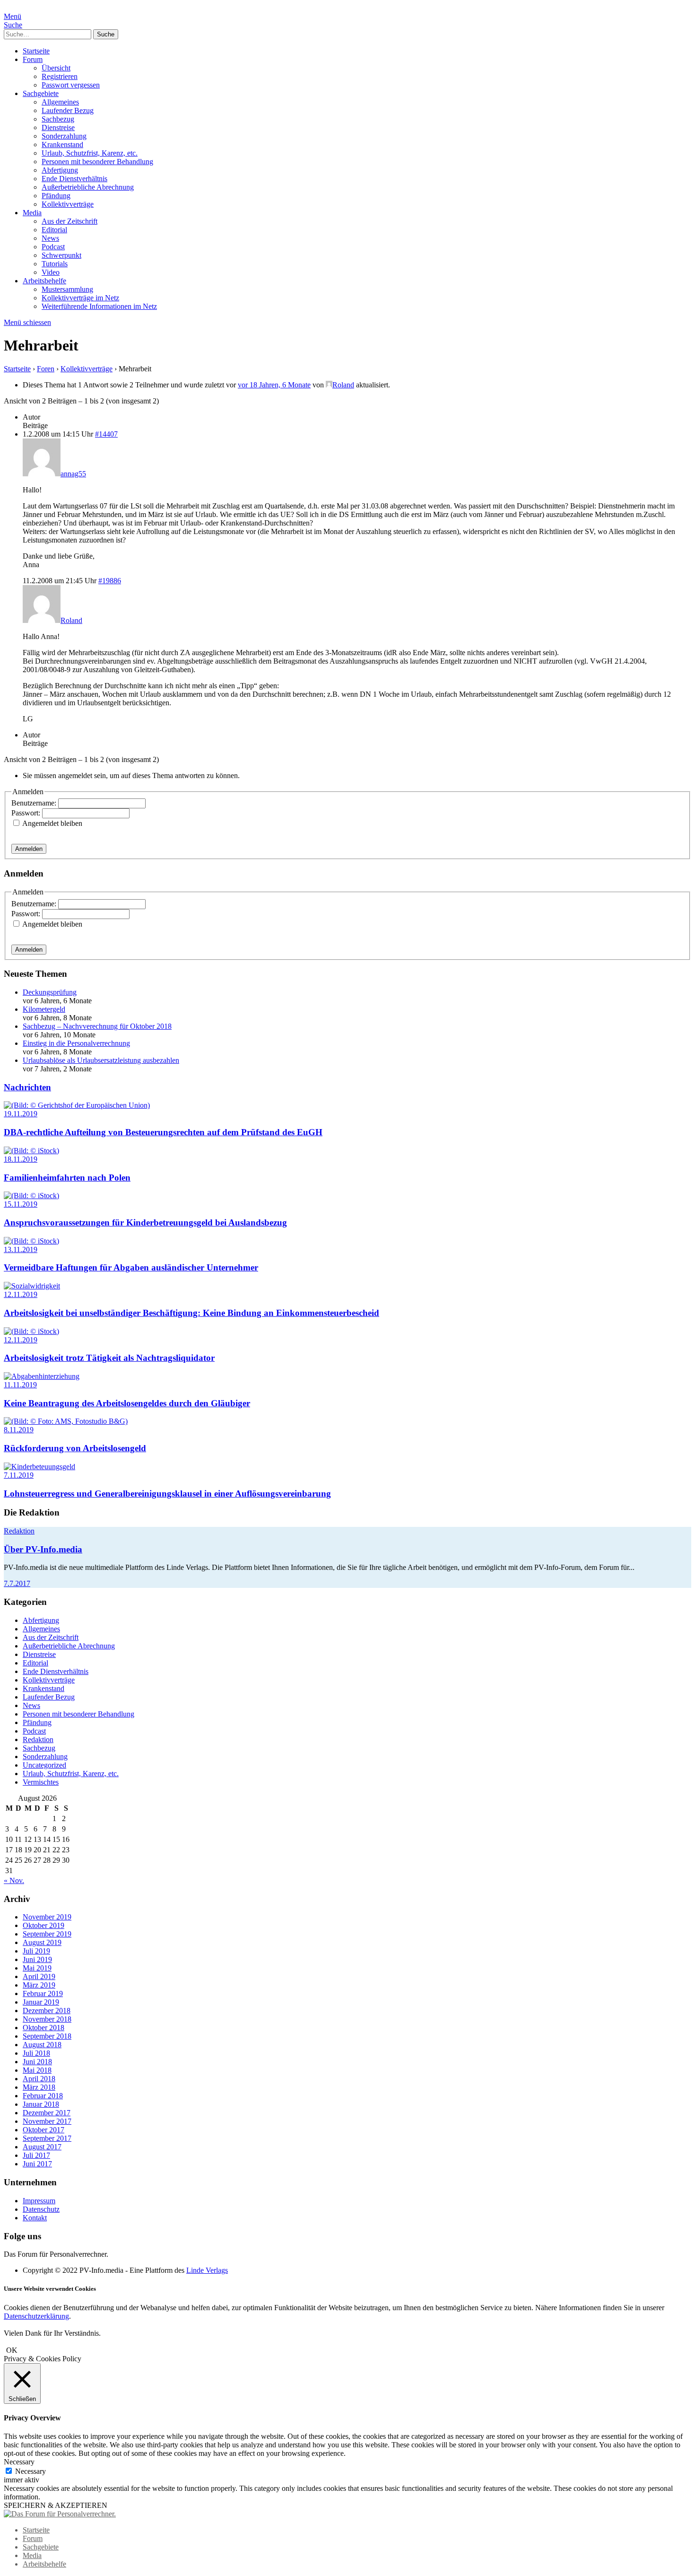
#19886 (110, 581)
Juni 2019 (37, 1959)
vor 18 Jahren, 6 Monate (274, 385)
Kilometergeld (44, 1009)
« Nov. (14, 1880)
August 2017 (42, 2147)
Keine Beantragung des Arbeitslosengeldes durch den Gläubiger (127, 1403)
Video (51, 272)
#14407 (106, 434)
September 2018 (47, 2036)
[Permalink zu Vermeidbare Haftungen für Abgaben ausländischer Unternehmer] (31, 1241)
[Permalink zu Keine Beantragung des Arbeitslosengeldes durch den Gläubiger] (42, 1376)
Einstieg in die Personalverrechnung (76, 1043)
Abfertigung (60, 170)
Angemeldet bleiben (52, 823)
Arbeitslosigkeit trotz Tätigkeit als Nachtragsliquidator (109, 1358)
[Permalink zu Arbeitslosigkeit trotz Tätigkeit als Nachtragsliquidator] (31, 1331)
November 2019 (47, 1917)
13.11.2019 (21, 1249)
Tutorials (55, 264)
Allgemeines (60, 102)
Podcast (53, 247)
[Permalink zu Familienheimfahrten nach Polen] (31, 1151)
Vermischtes (41, 1782)
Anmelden (29, 849)
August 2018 (42, 2045)
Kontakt (35, 2218)
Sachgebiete (41, 93)
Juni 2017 (37, 2164)
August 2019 (42, 1942)
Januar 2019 (41, 2002)
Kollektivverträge (68, 204)
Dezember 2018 (47, 2011)
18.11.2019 (21, 1159)
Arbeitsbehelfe (44, 281)
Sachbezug (58, 119)
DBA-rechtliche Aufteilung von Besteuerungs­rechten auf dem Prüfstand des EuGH (163, 1132)
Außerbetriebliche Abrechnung (88, 187)
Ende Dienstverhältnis (74, 179)
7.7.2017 (17, 1583)
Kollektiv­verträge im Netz (80, 298)
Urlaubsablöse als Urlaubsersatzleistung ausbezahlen (101, 1060)
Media (32, 213)
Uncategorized (44, 1765)
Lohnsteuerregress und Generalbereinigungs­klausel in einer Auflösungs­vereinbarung (167, 1494)
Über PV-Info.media (43, 1549)
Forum (33, 59)
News (50, 238)
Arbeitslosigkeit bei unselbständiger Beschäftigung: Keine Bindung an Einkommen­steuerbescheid (191, 1313)
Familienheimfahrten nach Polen (67, 1178)
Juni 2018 (37, 2062)
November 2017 (47, 2121)
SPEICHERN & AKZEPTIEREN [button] (56, 2505)
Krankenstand (62, 145)
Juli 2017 (36, 2155)
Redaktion (19, 1531)
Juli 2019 (36, 1951)
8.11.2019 (19, 1430)
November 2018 (47, 2019)
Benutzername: (35, 803)
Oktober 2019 (43, 1925)
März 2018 (39, 2087)
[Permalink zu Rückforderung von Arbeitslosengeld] (66, 1421)
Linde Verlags (207, 2270)
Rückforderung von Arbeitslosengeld (75, 1448)
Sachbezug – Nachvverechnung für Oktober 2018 (97, 1026)
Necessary (30, 2471)
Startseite (36, 51)
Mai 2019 (37, 1968)
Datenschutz (41, 2209)
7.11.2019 (19, 1475)
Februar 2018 (43, 2096)
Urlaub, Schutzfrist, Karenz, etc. (90, 153)
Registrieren (60, 76)
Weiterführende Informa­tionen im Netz (99, 306)
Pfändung (56, 196)
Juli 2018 (36, 2053)
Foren (46, 369)
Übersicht (56, 68)
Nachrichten (27, 1087)
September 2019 (47, 1934)
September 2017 (47, 2138)
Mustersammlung (67, 289)
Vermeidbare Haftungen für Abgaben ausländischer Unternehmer (131, 1267)
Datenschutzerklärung (36, 2316)
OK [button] (12, 2350)
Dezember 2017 (47, 2113)
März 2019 (39, 1985)
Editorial (54, 230)
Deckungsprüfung (50, 992)
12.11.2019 (21, 1294)
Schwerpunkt (61, 255)
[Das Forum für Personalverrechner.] (60, 2514)
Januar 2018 (41, 2104)
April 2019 (39, 1976)
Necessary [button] (19, 2462)
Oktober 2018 (43, 2028)
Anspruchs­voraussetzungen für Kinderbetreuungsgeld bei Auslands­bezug (145, 1222)
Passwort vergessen (71, 85)
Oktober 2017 (43, 2130)
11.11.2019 (20, 1385)
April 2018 (39, 2079)
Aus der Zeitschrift (69, 221)
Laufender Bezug (68, 110)
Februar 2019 (43, 1993)
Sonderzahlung (64, 136)
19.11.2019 (21, 1114)
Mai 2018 (37, 2070)
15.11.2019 (21, 1204)
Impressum (39, 2201)
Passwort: (27, 813)
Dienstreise (58, 127)
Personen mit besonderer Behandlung (97, 162)
